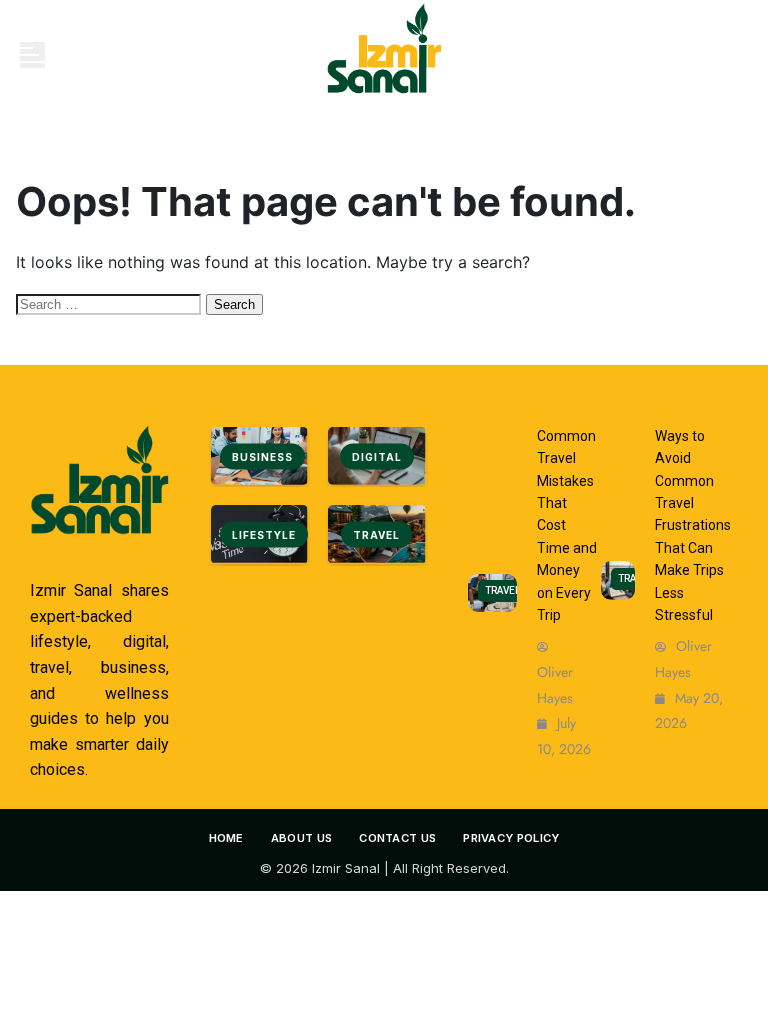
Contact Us (397, 838)
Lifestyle (264, 535)
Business (262, 457)
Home (226, 838)
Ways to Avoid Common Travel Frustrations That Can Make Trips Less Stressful (693, 525)
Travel (376, 535)
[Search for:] (111, 303)
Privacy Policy (511, 838)
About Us (301, 838)
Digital (377, 457)
